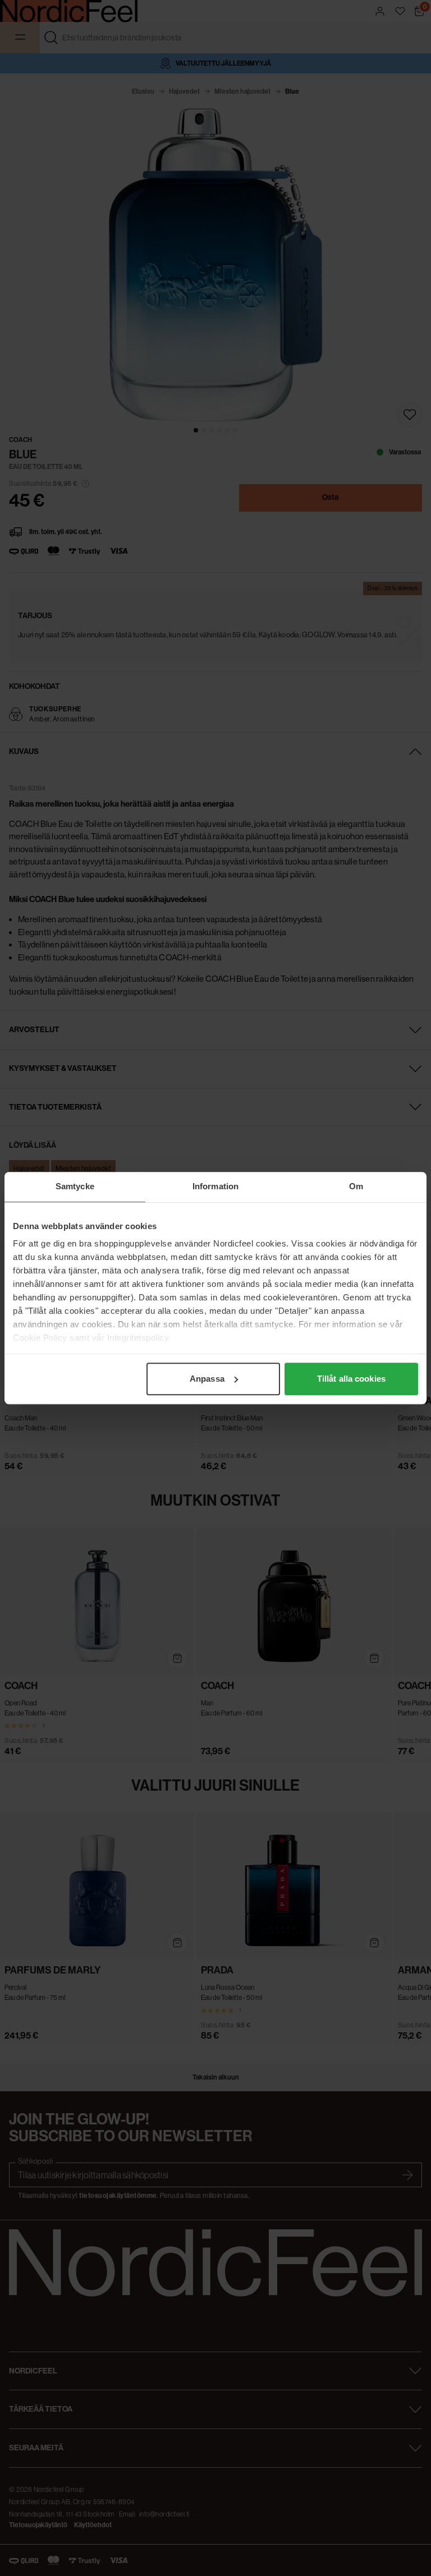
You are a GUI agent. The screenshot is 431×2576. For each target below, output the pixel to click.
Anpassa (207, 1379)
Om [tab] (356, 1186)
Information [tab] (215, 1186)
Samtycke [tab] (75, 1186)
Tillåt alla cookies (351, 1379)
